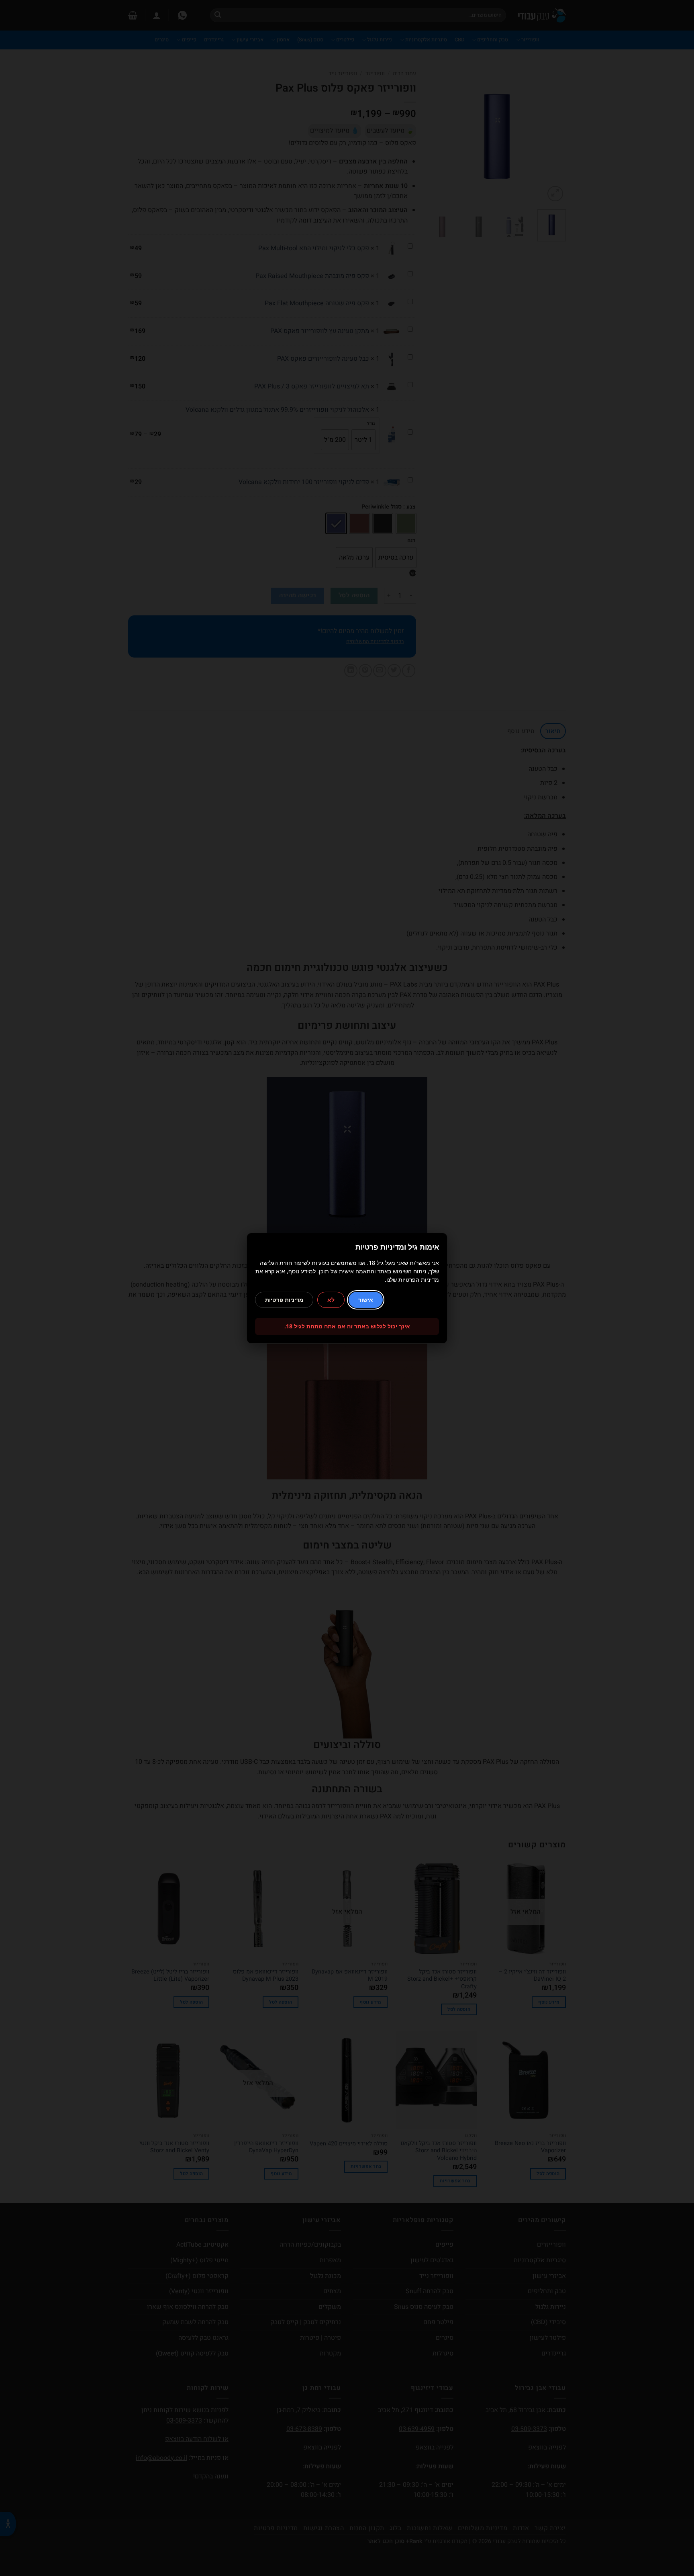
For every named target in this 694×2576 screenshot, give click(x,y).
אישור (366, 1300)
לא (331, 1300)
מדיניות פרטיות (284, 1300)
